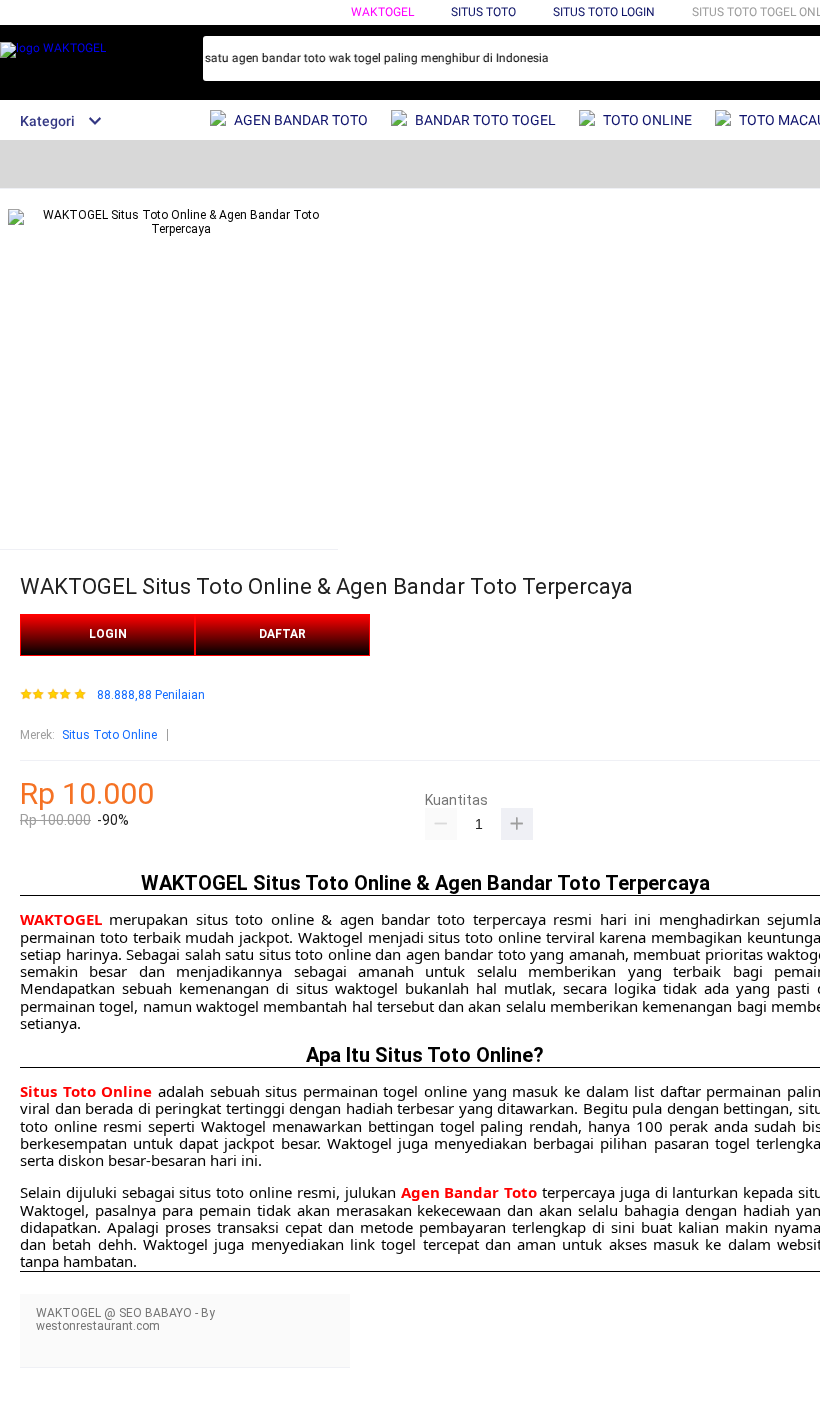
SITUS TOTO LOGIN (604, 12)
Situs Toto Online (109, 735)
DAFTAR (282, 634)
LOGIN (108, 634)
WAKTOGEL (382, 12)
